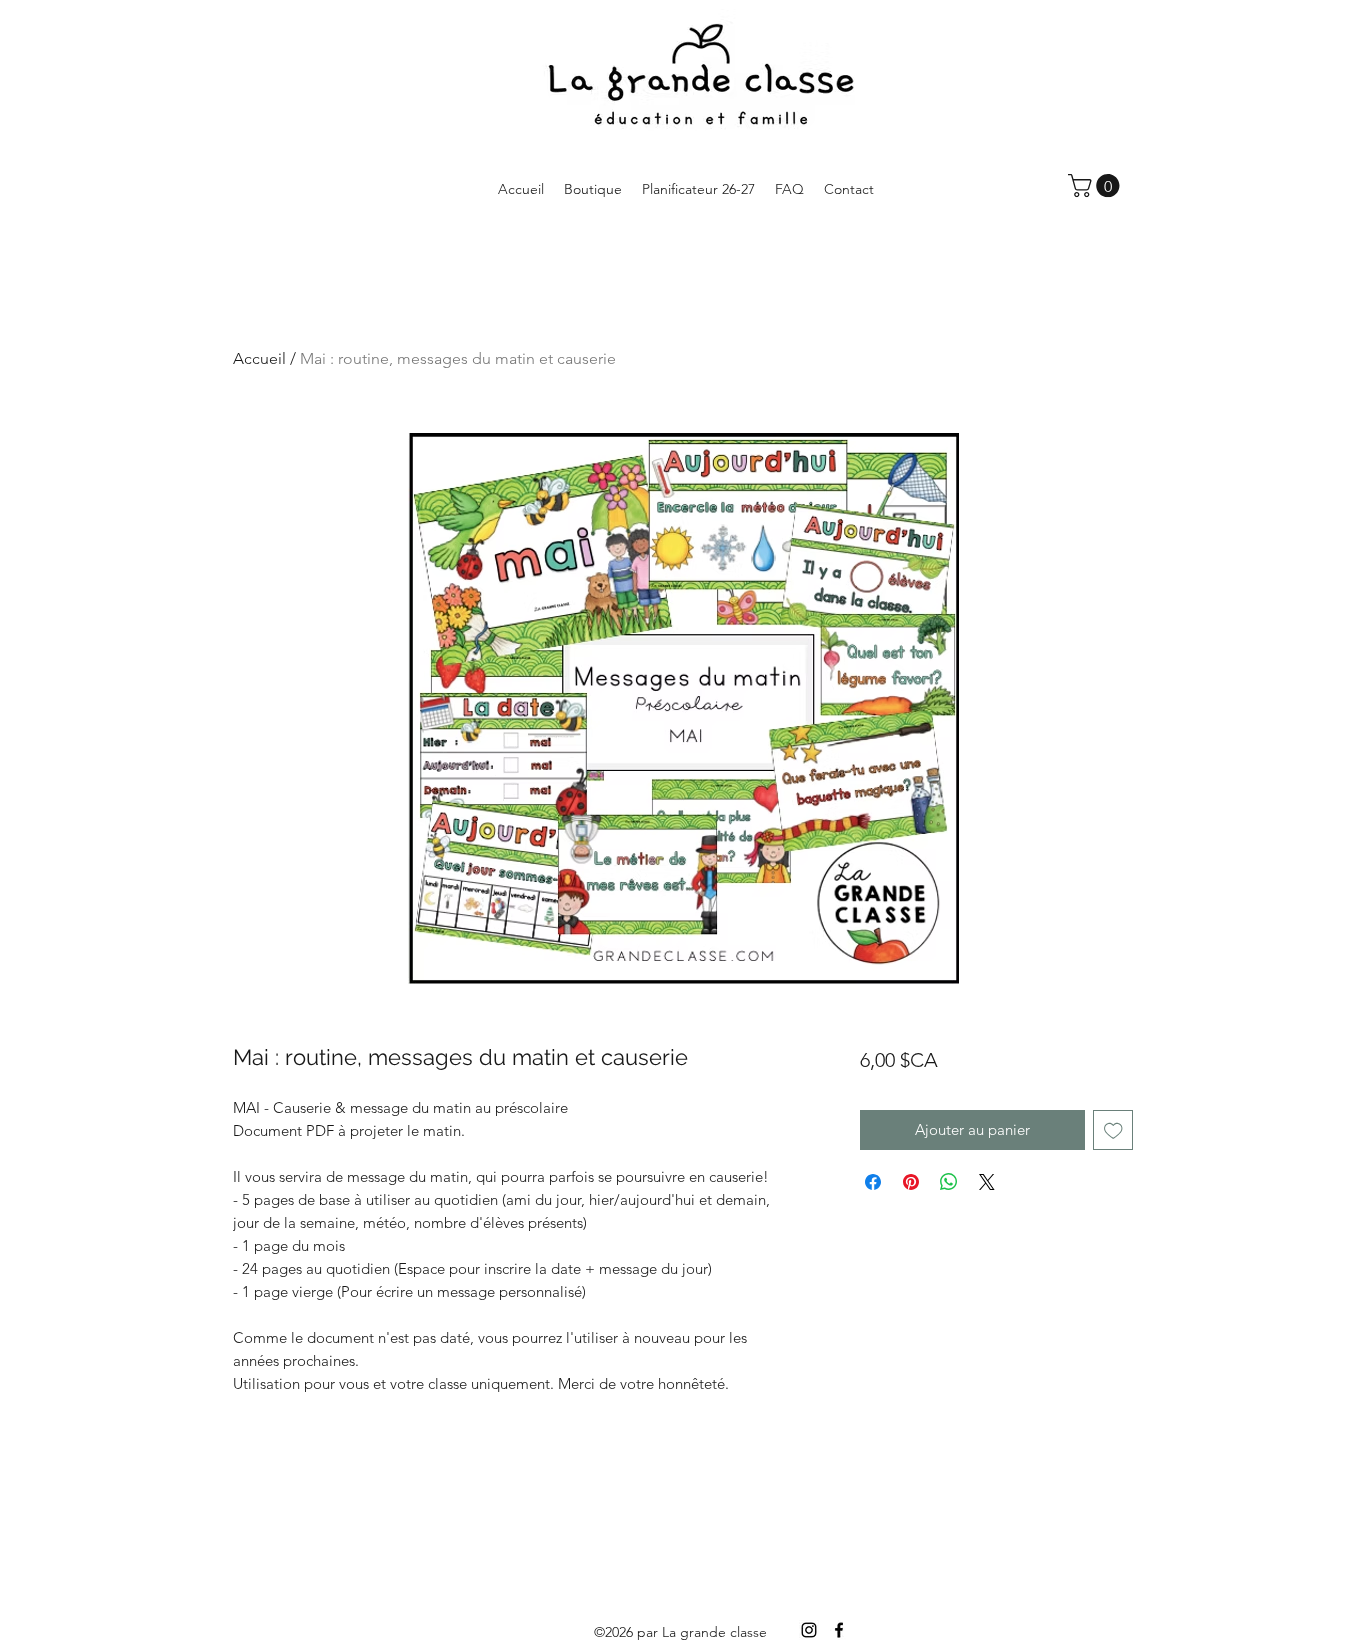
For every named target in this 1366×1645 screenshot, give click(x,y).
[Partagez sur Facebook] (873, 1182)
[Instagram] (809, 1630)
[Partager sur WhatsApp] (949, 1182)
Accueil (259, 358)
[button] (1096, 185)
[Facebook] (839, 1630)
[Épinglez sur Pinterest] (911, 1182)
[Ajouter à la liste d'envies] (1113, 1130)
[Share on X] (987, 1182)
